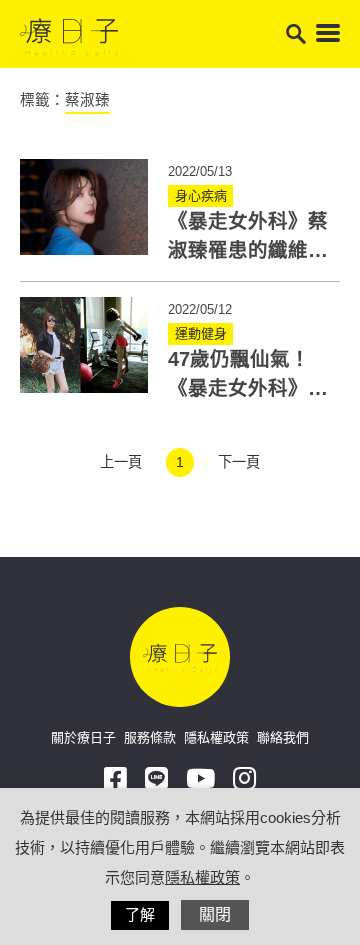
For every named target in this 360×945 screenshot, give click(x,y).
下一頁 (239, 462)
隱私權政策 (216, 737)
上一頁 (121, 462)
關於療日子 (83, 737)
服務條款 (150, 737)
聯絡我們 (283, 737)
